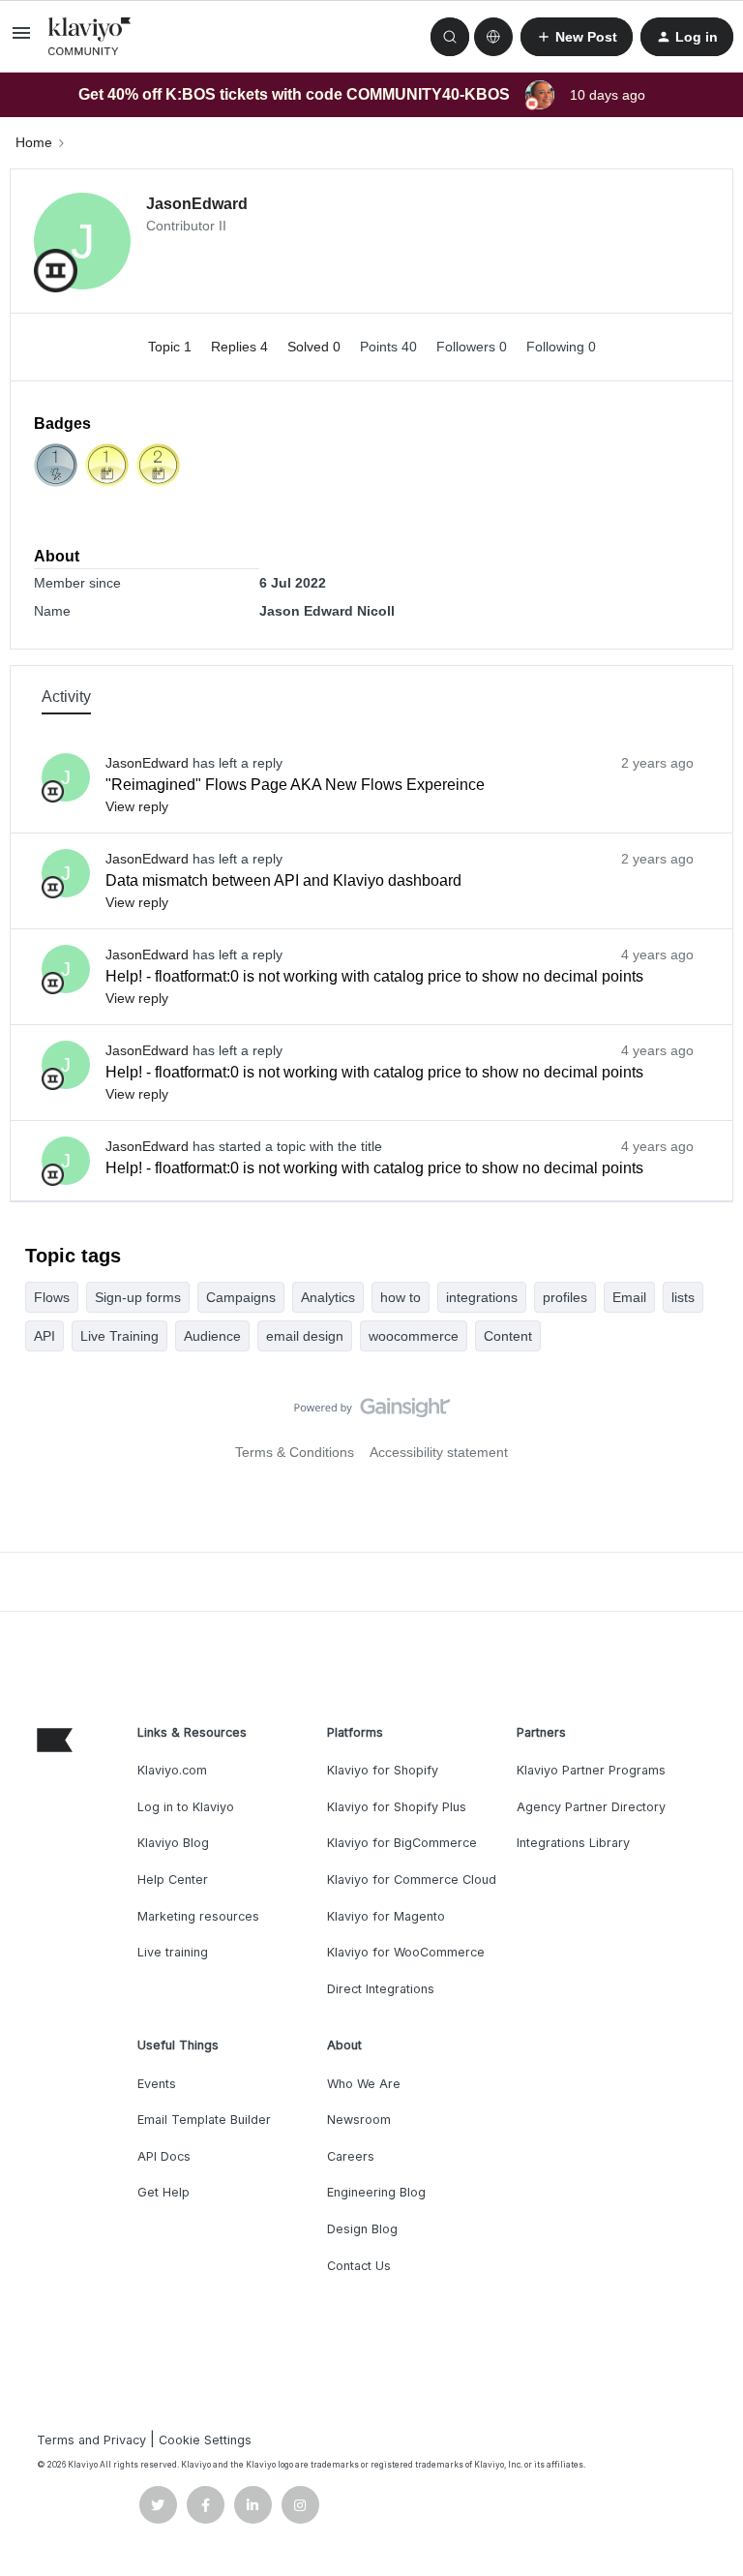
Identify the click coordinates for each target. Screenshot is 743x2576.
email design (305, 1336)
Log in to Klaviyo (186, 1807)
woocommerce (414, 1336)
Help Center (173, 1879)
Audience (212, 1336)
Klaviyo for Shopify (383, 1770)
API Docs (164, 2156)
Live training (173, 1952)
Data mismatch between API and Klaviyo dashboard (283, 880)
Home (34, 142)
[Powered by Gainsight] (372, 1412)
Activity (66, 697)
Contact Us (359, 2266)
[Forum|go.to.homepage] (90, 37)
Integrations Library (573, 1843)
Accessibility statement (439, 1452)
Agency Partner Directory (591, 1807)
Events (157, 2084)
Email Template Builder (204, 2120)
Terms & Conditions (295, 1452)
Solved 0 (316, 347)
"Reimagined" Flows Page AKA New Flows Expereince (295, 785)
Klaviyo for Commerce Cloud (412, 1879)
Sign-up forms (138, 1297)
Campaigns (241, 1297)
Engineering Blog (376, 2192)
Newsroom (359, 2120)
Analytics (328, 1297)
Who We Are (364, 2084)
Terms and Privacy (91, 2440)
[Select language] (493, 37)
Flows (52, 1297)
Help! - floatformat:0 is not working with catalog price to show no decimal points (374, 976)
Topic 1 (172, 347)
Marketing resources (198, 1916)
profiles (565, 1297)
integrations (482, 1297)
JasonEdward (197, 204)
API (45, 1336)
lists (683, 1297)
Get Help (163, 2192)
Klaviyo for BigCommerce (402, 1843)
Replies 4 (241, 347)
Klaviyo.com (172, 1770)
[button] (21, 40)
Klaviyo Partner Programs (591, 1770)
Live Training (119, 1336)
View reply (137, 806)
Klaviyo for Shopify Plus (397, 1807)
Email (629, 1297)
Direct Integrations (381, 1989)
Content (508, 1336)
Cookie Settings (205, 2440)
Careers (351, 2156)
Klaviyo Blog (173, 1843)
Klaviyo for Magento (386, 1916)
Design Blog (362, 2229)
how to (401, 1297)
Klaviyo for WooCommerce (406, 1952)
